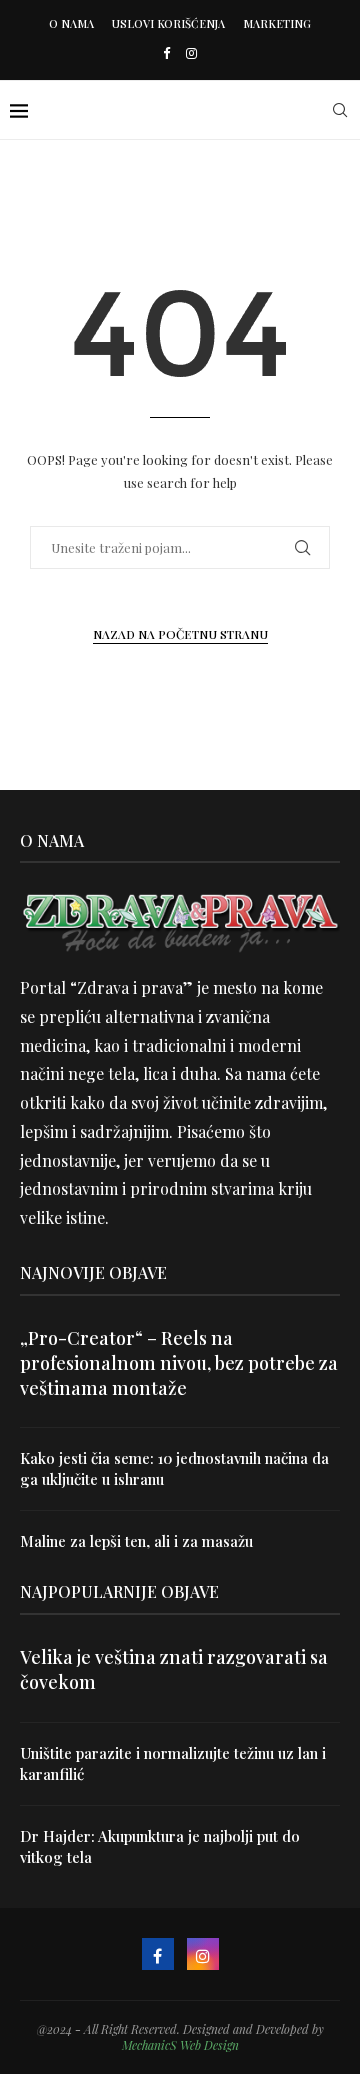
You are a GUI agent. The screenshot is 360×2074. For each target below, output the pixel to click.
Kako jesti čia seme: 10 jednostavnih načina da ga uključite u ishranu (174, 1468)
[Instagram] (191, 52)
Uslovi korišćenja (168, 23)
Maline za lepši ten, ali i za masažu (136, 1541)
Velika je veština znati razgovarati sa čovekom (174, 1669)
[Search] (340, 110)
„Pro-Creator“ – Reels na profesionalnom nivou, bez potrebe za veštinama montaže (179, 1363)
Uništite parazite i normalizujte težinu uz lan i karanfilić (173, 1763)
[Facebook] (166, 52)
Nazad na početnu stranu (180, 634)
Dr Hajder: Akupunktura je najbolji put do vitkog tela (160, 1846)
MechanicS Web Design (180, 2045)
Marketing (277, 23)
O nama (71, 23)
